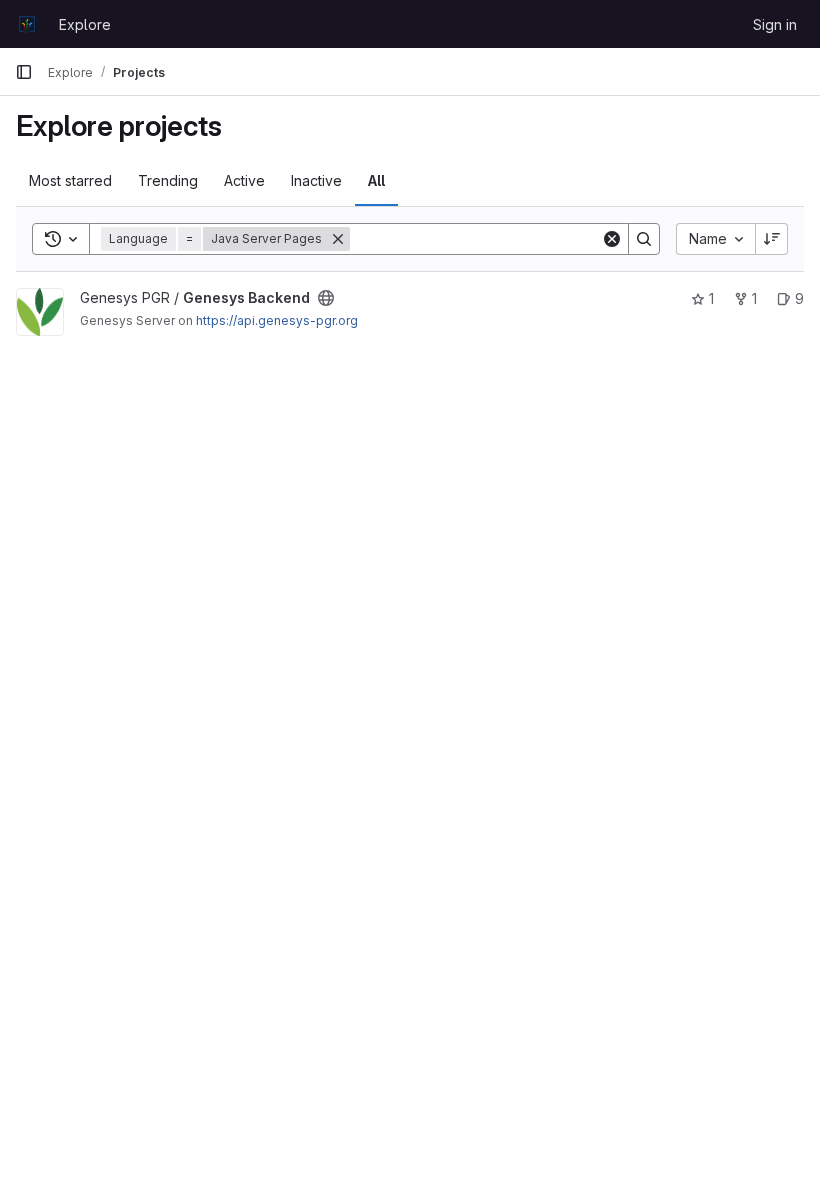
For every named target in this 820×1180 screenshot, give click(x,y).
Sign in (775, 24)
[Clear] (612, 239)
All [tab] (376, 180)
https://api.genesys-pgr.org (277, 320)
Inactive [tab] (316, 180)
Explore (85, 24)
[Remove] (338, 239)
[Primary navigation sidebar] (24, 72)
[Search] (644, 239)
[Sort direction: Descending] (772, 239)
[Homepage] (27, 24)
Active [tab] (244, 180)
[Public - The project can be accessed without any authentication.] (326, 298)
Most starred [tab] (70, 180)
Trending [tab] (168, 180)
